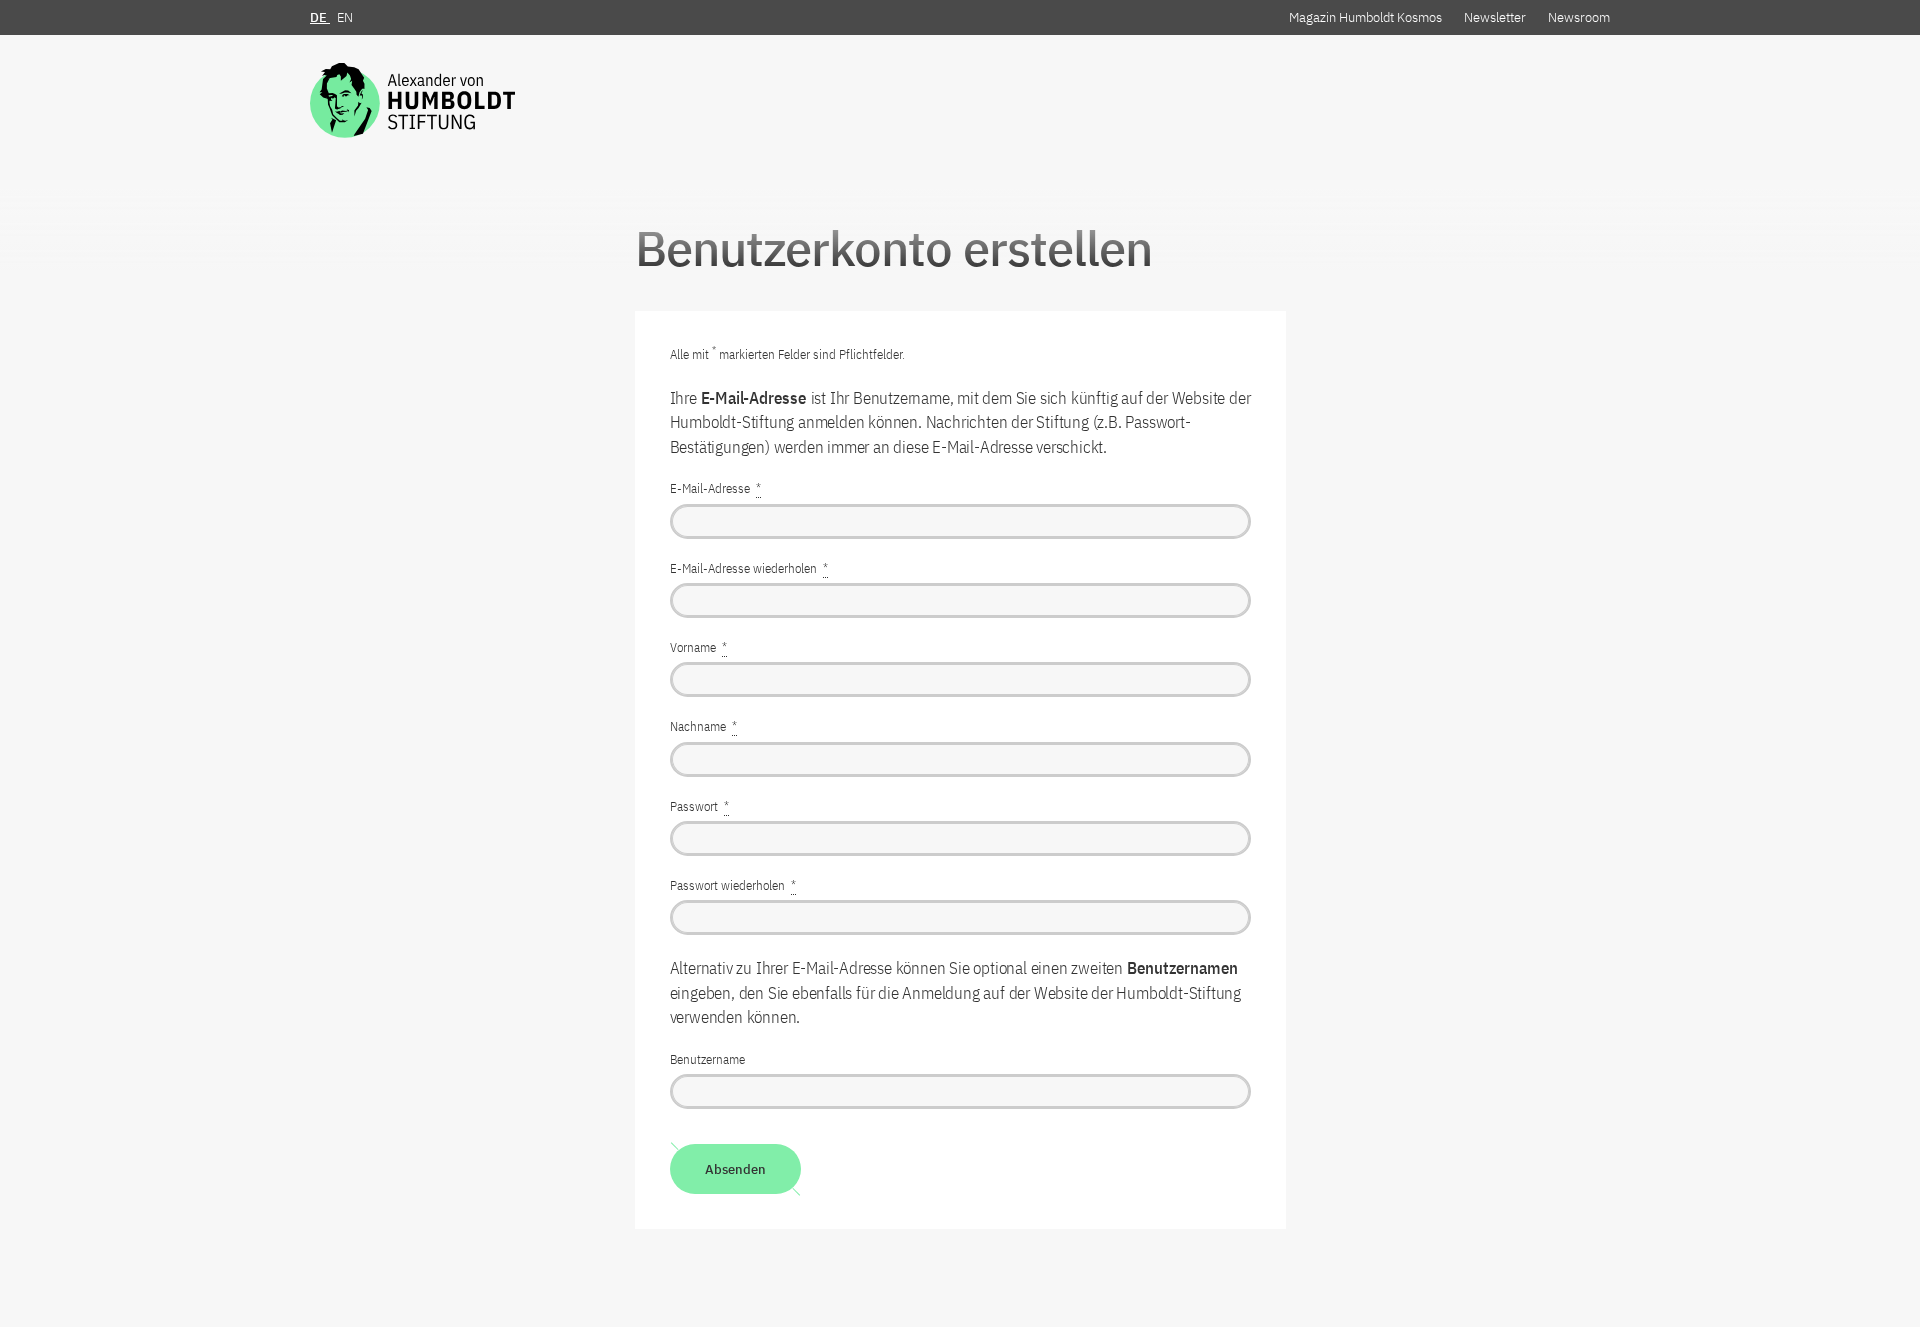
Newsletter (1495, 17)
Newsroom (1579, 17)
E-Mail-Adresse (715, 488)
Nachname (703, 726)
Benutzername (707, 1059)
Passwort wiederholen (733, 885)
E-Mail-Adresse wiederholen (749, 568)
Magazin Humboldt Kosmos (1365, 17)
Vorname (698, 647)
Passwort (699, 806)
